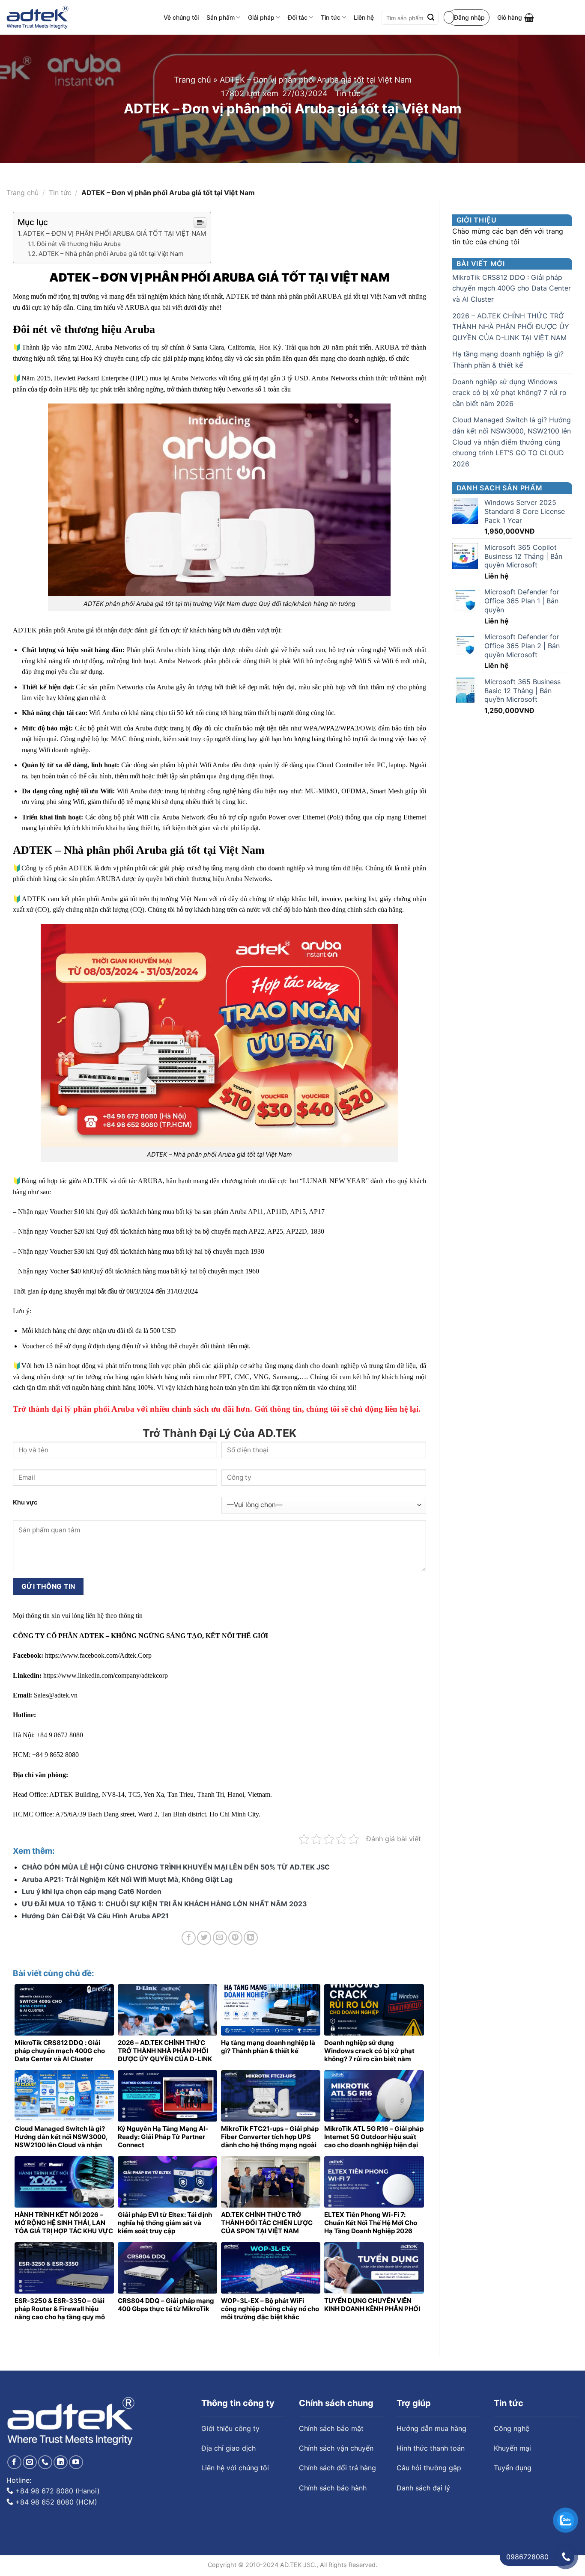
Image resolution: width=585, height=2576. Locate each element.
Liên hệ (364, 17)
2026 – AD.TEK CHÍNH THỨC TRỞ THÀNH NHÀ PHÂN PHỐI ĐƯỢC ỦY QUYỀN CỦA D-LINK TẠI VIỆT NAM (511, 327)
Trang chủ (193, 80)
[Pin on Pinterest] (235, 1938)
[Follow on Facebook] (14, 2462)
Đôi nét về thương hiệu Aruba (79, 244)
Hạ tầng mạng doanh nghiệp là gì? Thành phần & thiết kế (508, 359)
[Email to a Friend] (220, 1938)
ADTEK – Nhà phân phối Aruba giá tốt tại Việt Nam (111, 254)
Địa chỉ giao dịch (228, 2448)
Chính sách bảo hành (333, 2488)
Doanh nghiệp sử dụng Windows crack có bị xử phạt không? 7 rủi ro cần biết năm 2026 (509, 393)
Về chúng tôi (181, 17)
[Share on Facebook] (189, 1938)
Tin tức (331, 17)
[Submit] (431, 18)
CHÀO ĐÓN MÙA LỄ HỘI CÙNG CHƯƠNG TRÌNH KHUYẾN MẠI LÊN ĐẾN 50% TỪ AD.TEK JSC (176, 1867)
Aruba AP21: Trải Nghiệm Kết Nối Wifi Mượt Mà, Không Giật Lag (127, 1879)
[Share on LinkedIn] (251, 1938)
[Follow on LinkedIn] (61, 2462)
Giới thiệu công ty (230, 2428)
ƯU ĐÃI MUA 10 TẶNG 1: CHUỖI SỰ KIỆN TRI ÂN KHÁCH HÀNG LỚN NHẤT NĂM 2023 (164, 1904)
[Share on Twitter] (204, 1938)
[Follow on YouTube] (76, 2462)
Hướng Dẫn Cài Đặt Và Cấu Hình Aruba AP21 (95, 1916)
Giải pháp (261, 17)
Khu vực (25, 1502)
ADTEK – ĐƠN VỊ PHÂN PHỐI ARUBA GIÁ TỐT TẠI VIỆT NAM (115, 233)
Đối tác (298, 17)
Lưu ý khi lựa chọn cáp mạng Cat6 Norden (92, 1891)
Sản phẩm (221, 17)
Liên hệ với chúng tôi (235, 2468)
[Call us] (45, 2462)
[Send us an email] (30, 2462)
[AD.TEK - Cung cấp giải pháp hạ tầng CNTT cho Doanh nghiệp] (37, 18)
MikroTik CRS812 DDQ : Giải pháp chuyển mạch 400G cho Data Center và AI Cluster (512, 288)
